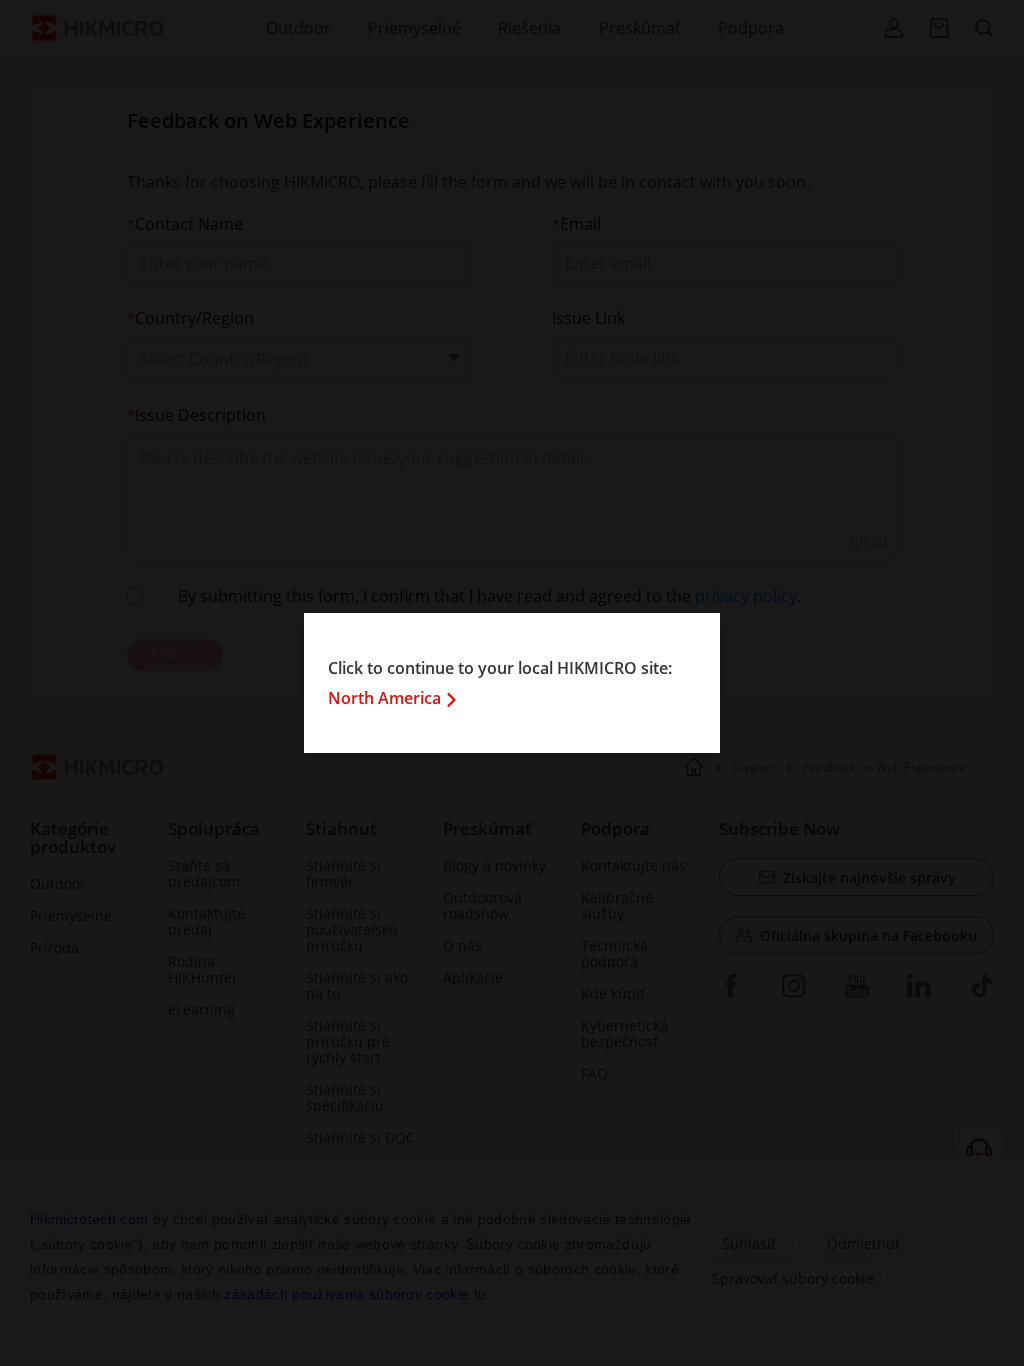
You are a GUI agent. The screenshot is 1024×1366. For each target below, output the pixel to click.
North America (384, 698)
